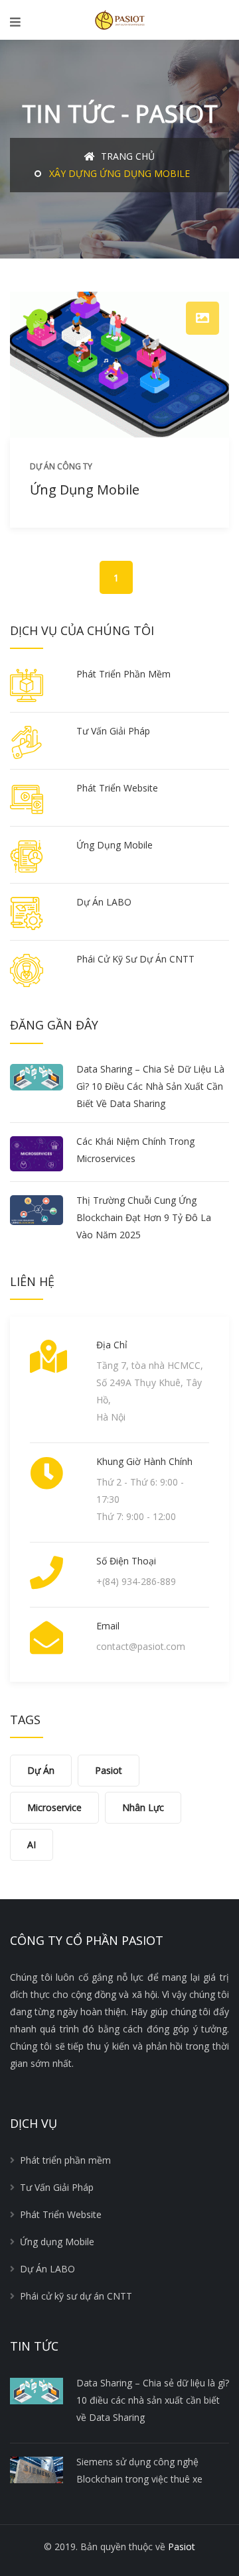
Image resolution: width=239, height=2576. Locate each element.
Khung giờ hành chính (144, 1461)
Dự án (41, 1770)
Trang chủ (126, 156)
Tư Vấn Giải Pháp (113, 731)
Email (108, 1626)
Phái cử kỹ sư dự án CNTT (135, 959)
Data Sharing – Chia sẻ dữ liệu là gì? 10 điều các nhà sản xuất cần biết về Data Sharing (150, 1086)
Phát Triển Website (117, 788)
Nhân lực (143, 1807)
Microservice (54, 1807)
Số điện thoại (126, 1561)
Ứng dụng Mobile (85, 490)
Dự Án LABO (104, 902)
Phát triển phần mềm (123, 674)
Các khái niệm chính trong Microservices (135, 1150)
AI (32, 1844)
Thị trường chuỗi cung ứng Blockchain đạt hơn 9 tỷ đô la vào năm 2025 (144, 1217)
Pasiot (109, 1770)
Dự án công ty (61, 466)
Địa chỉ (112, 1345)
